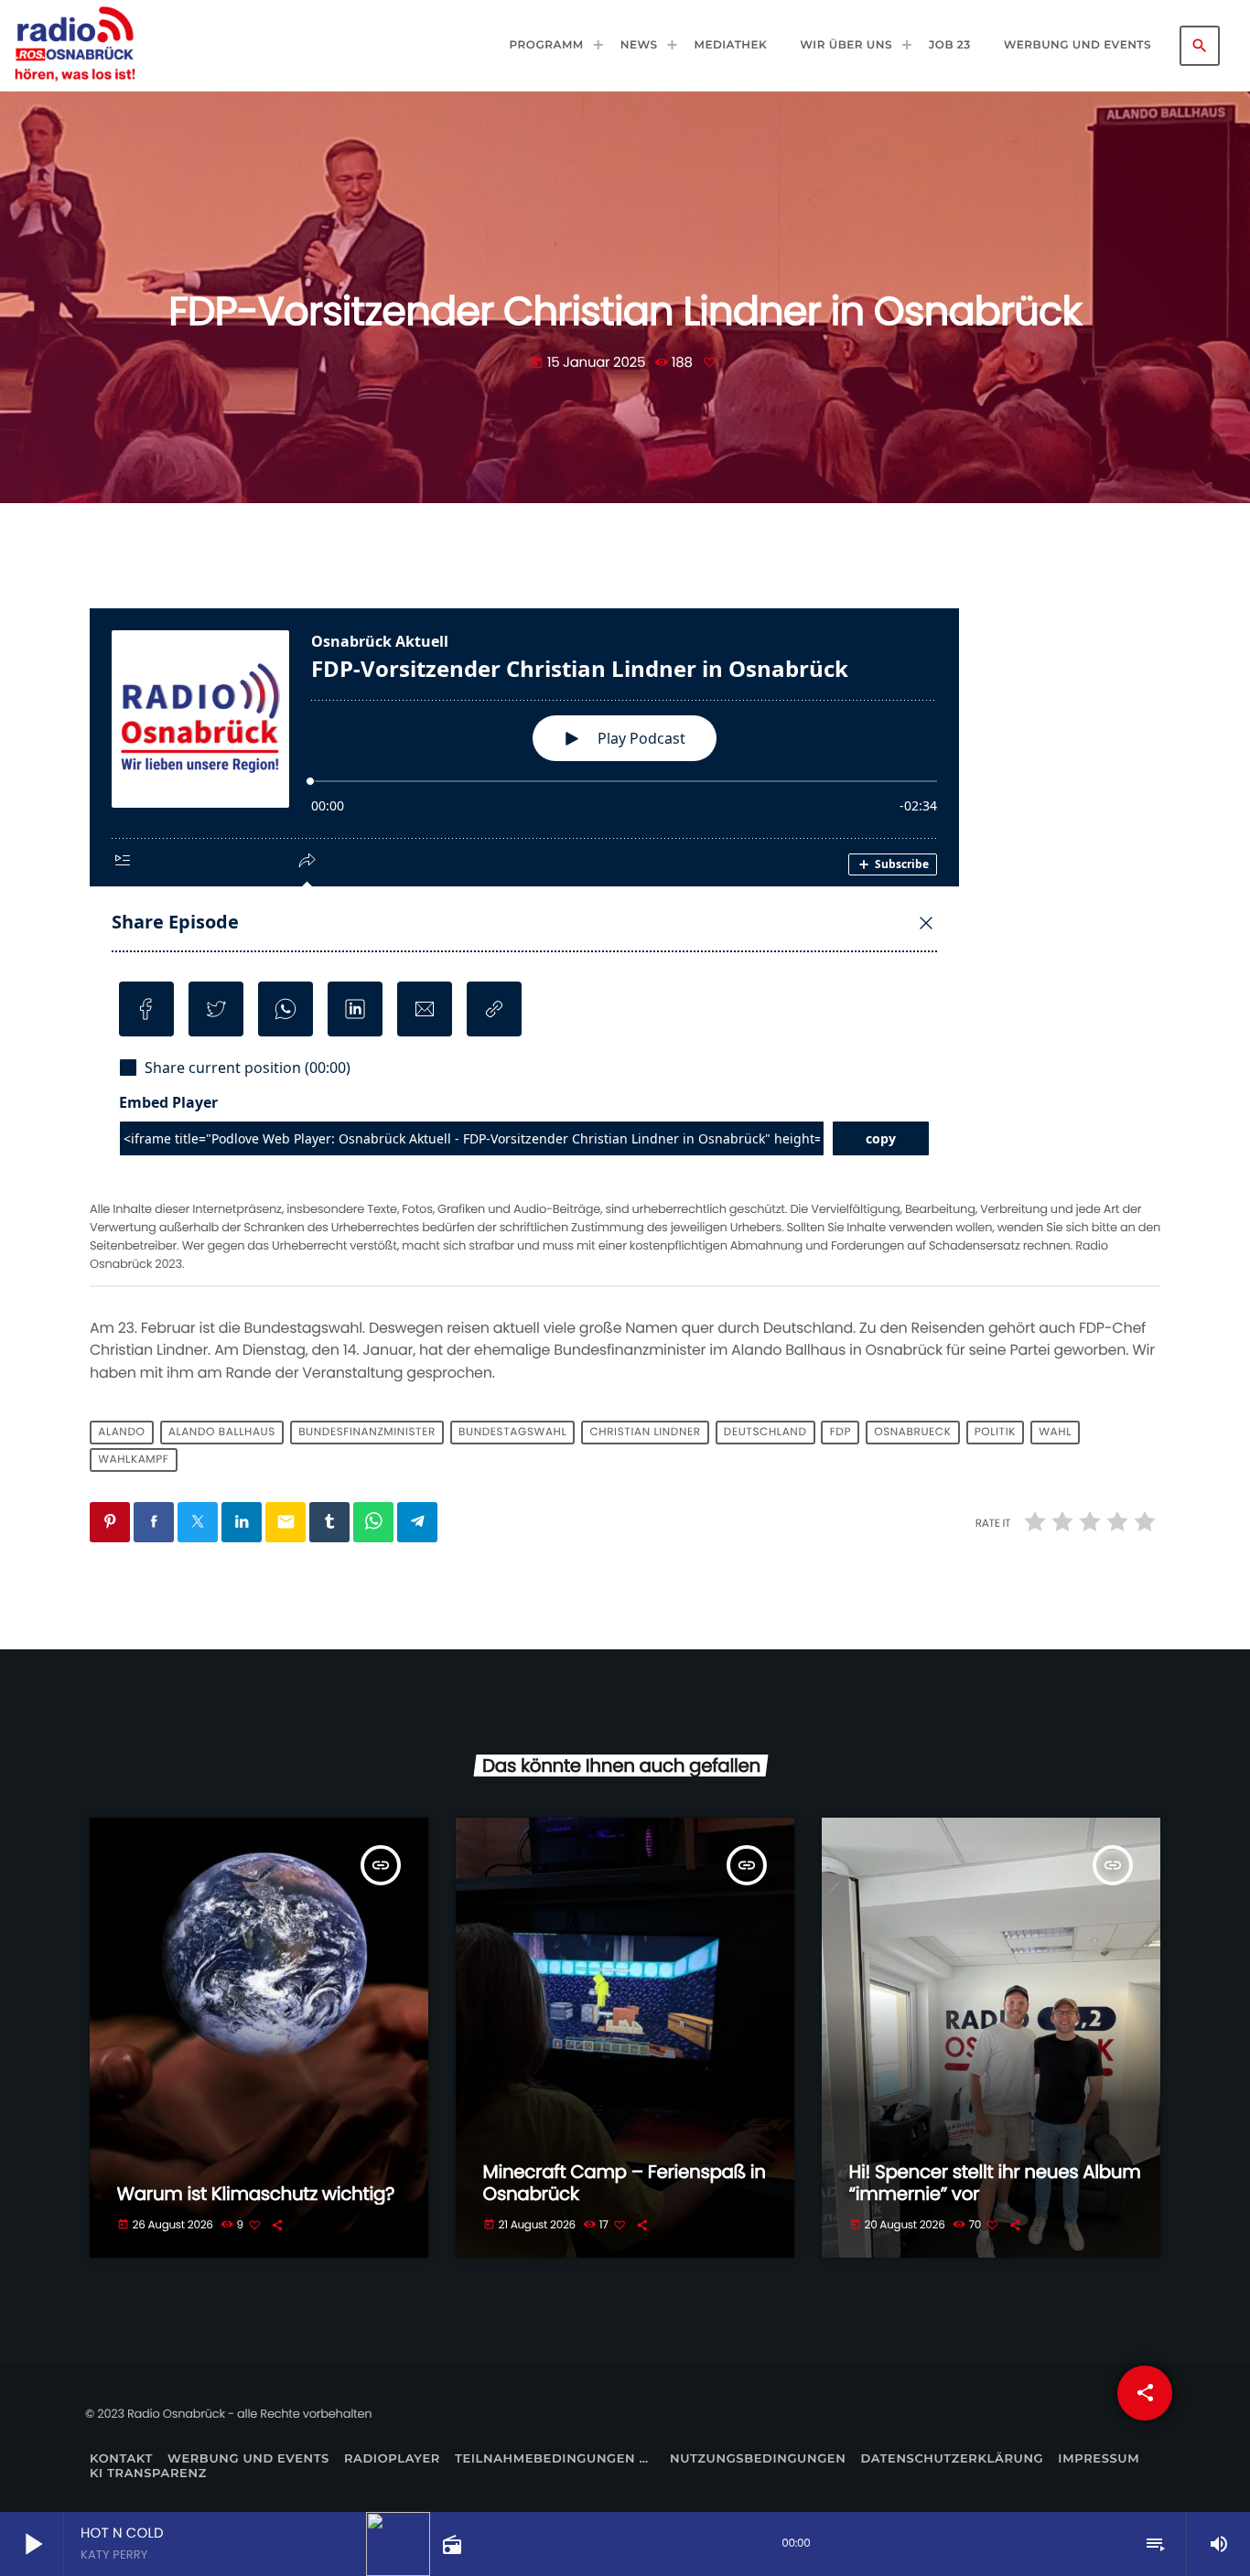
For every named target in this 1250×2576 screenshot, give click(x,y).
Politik (995, 1433)
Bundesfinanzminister (367, 1433)
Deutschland (765, 1433)
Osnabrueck (912, 1433)
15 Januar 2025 (590, 363)
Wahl (1055, 1433)
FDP (841, 1433)
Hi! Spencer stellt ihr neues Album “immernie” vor (995, 2183)
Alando (121, 1433)
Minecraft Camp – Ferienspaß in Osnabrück (625, 2183)
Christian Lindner (645, 1433)
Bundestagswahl (512, 1433)
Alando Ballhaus (222, 1433)
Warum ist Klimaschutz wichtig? (256, 2194)
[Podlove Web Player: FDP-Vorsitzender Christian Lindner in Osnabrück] (625, 901)
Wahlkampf (133, 1460)
